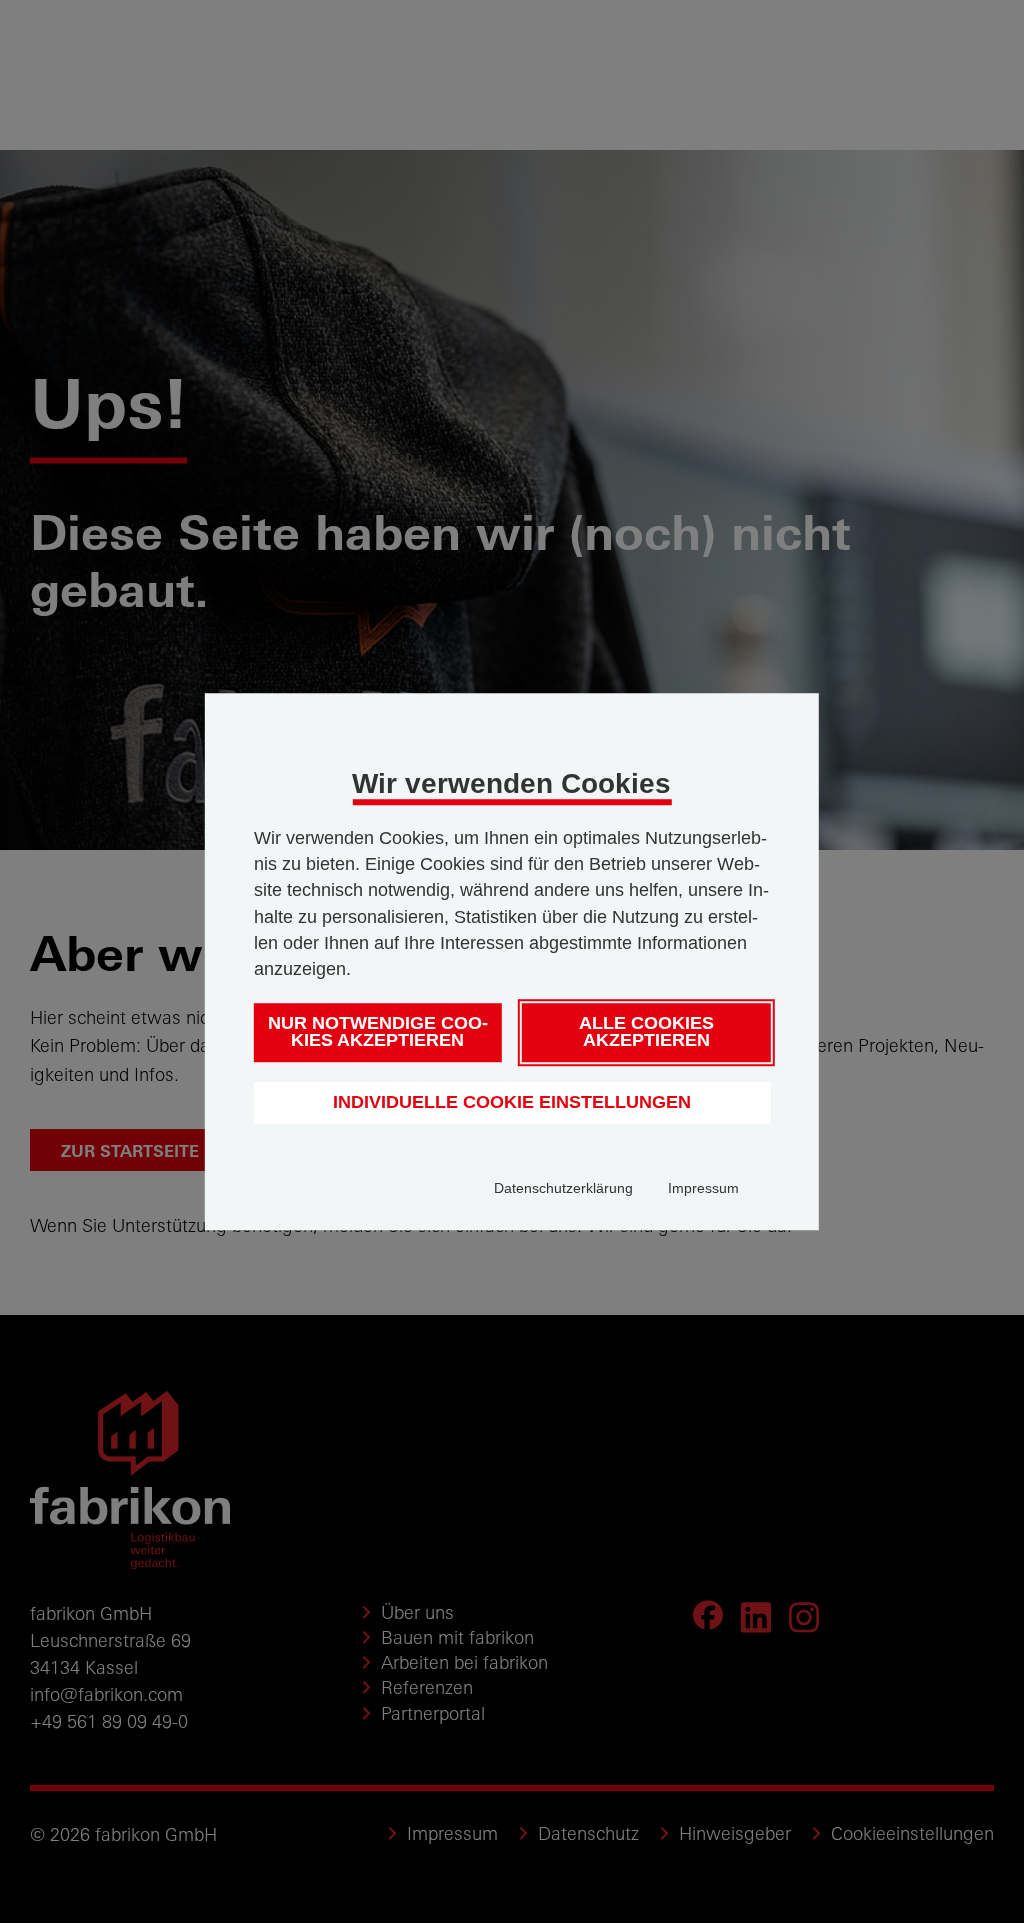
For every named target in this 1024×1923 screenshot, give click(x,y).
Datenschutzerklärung (563, 1188)
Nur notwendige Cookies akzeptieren (378, 1032)
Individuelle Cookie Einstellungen (512, 1102)
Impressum (703, 1188)
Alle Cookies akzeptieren (646, 1032)
